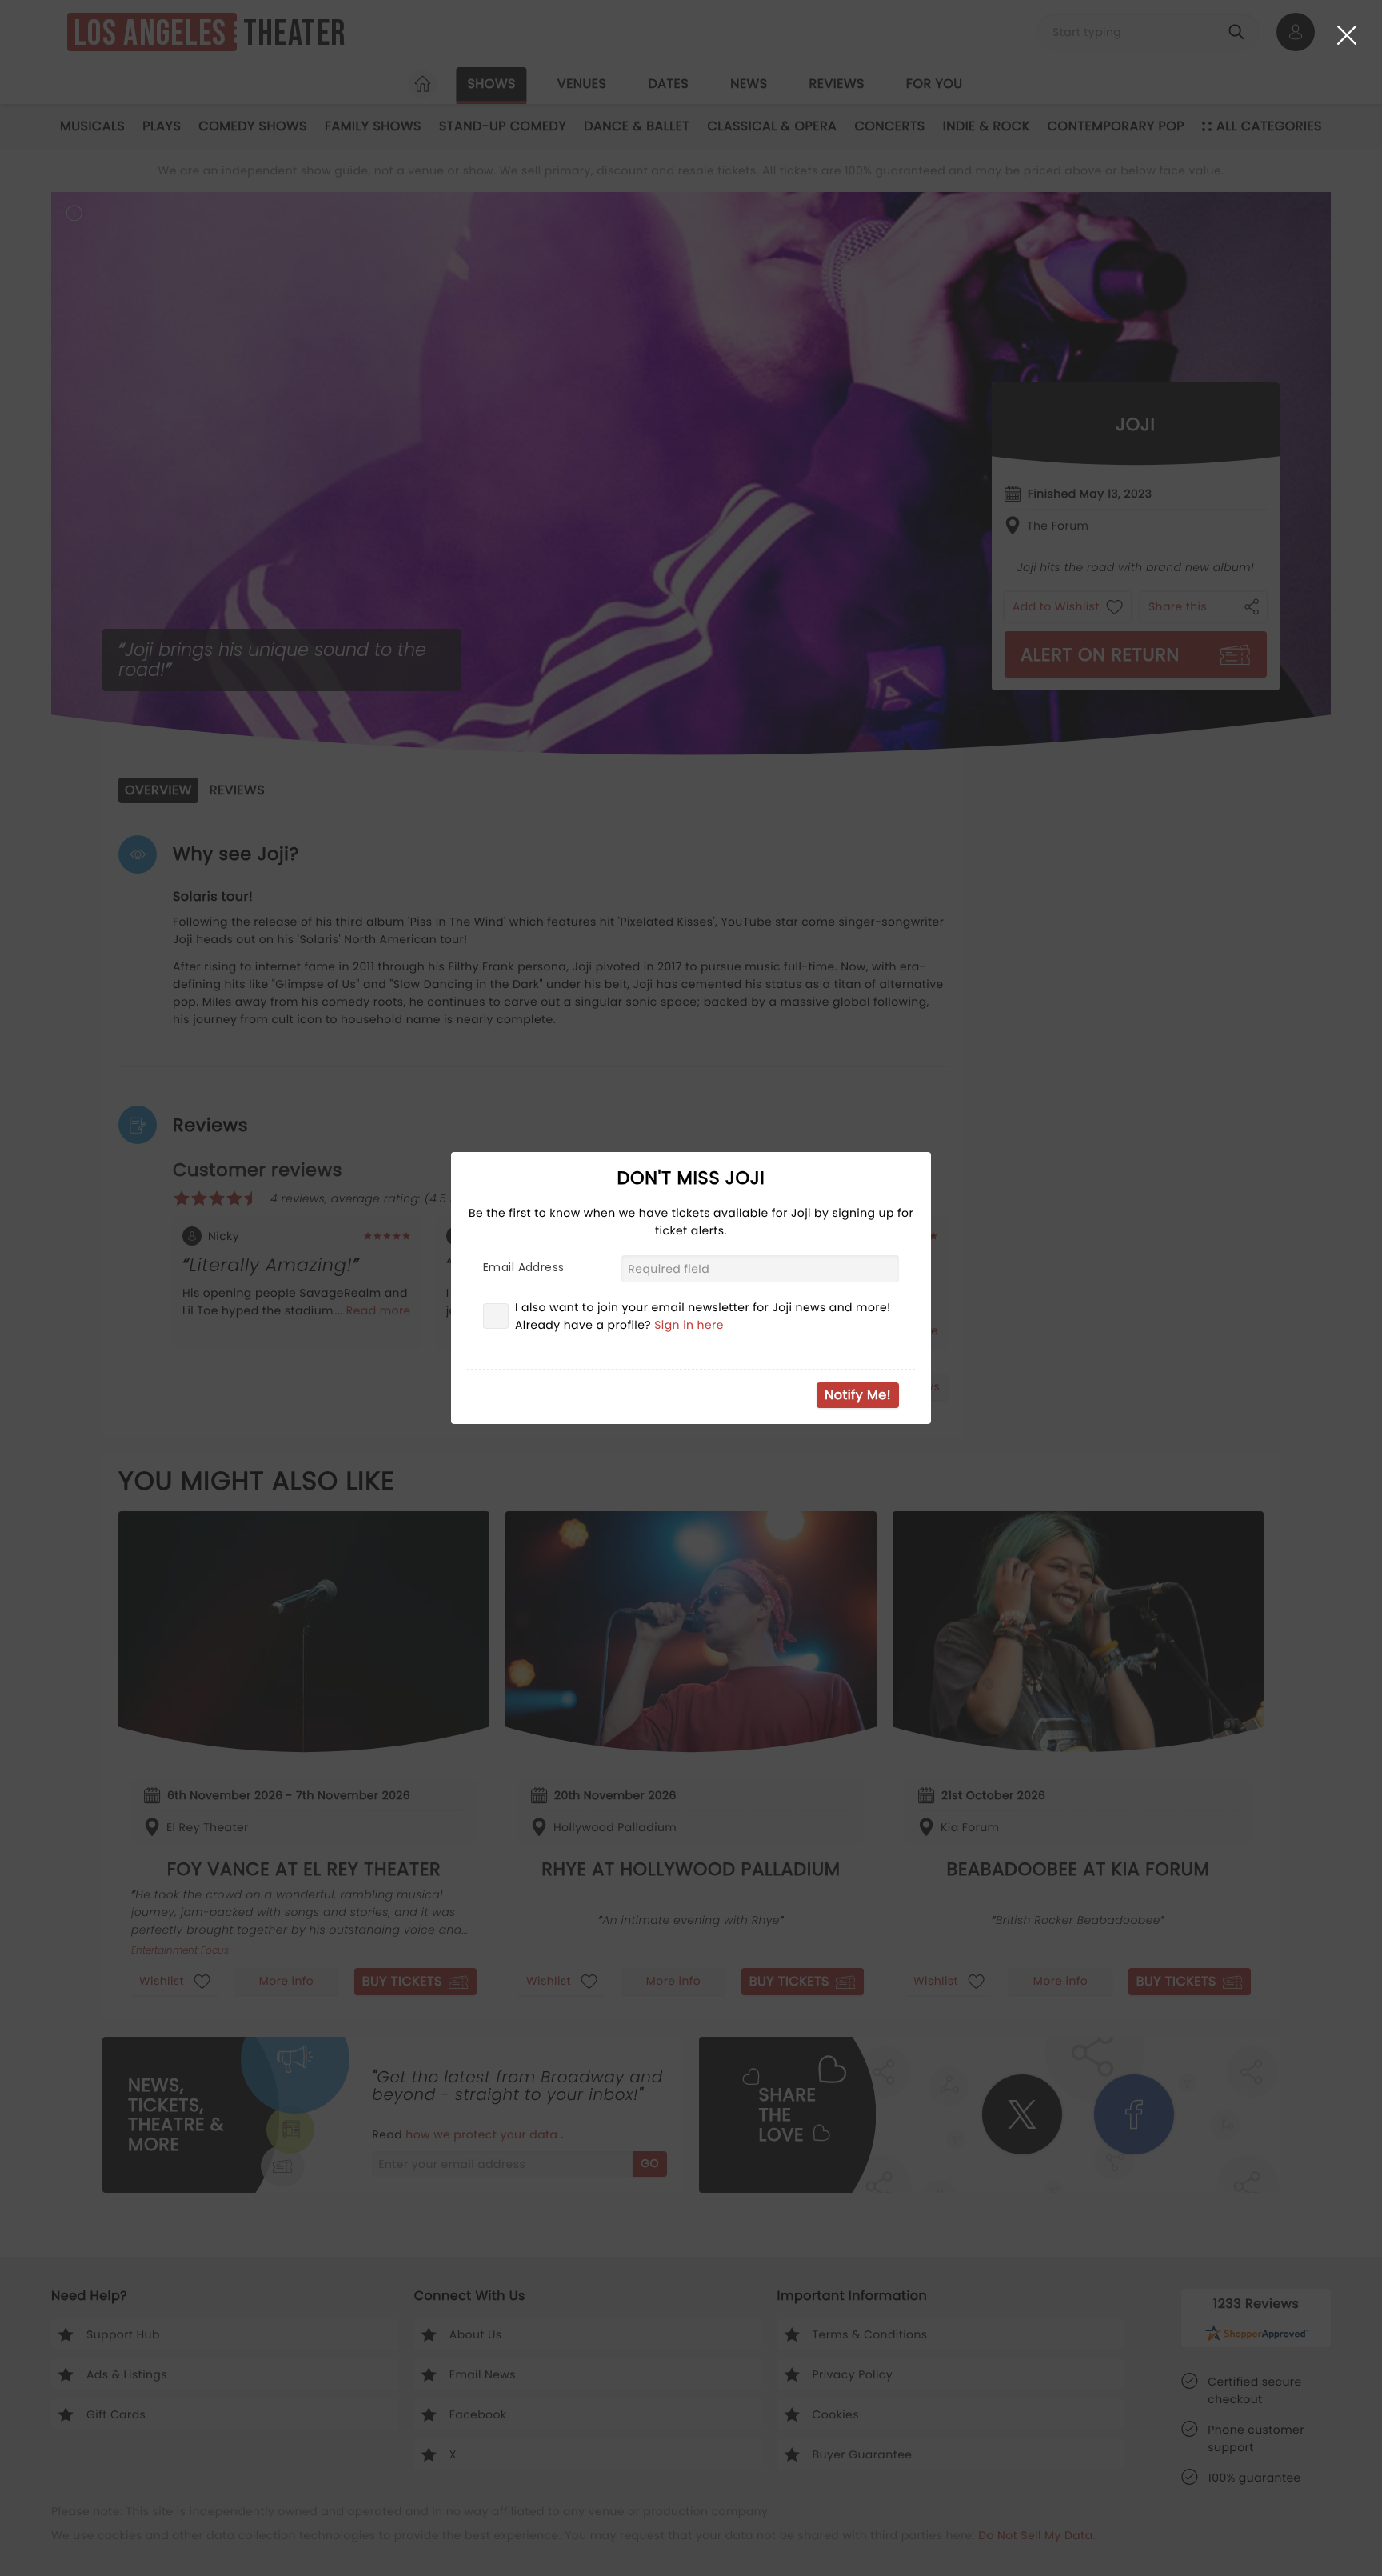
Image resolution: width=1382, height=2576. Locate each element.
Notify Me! (858, 1395)
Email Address (523, 1267)
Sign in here (689, 1325)
